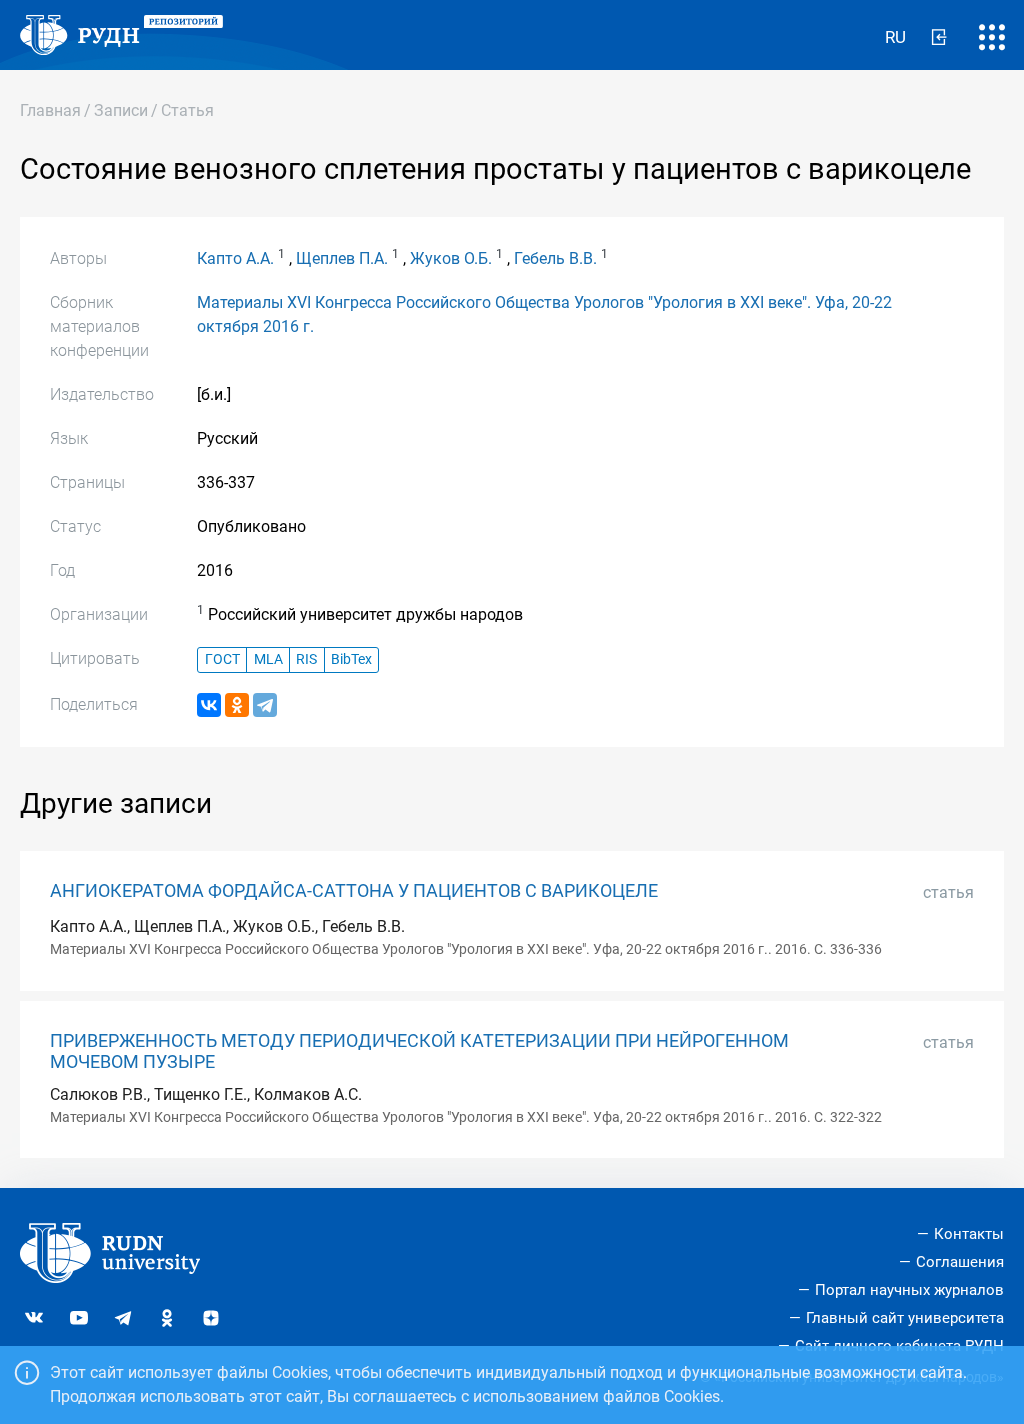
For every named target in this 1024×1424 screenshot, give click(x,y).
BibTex (351, 659)
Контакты (969, 1234)
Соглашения (960, 1262)
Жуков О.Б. (451, 258)
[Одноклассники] (237, 705)
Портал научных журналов (909, 1290)
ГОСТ (222, 659)
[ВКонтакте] (209, 705)
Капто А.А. (235, 258)
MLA (268, 659)
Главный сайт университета (905, 1318)
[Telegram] (265, 705)
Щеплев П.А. (342, 258)
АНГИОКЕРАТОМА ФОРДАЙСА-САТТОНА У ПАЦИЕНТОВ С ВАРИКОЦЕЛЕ (354, 891)
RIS (306, 659)
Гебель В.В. (555, 258)
